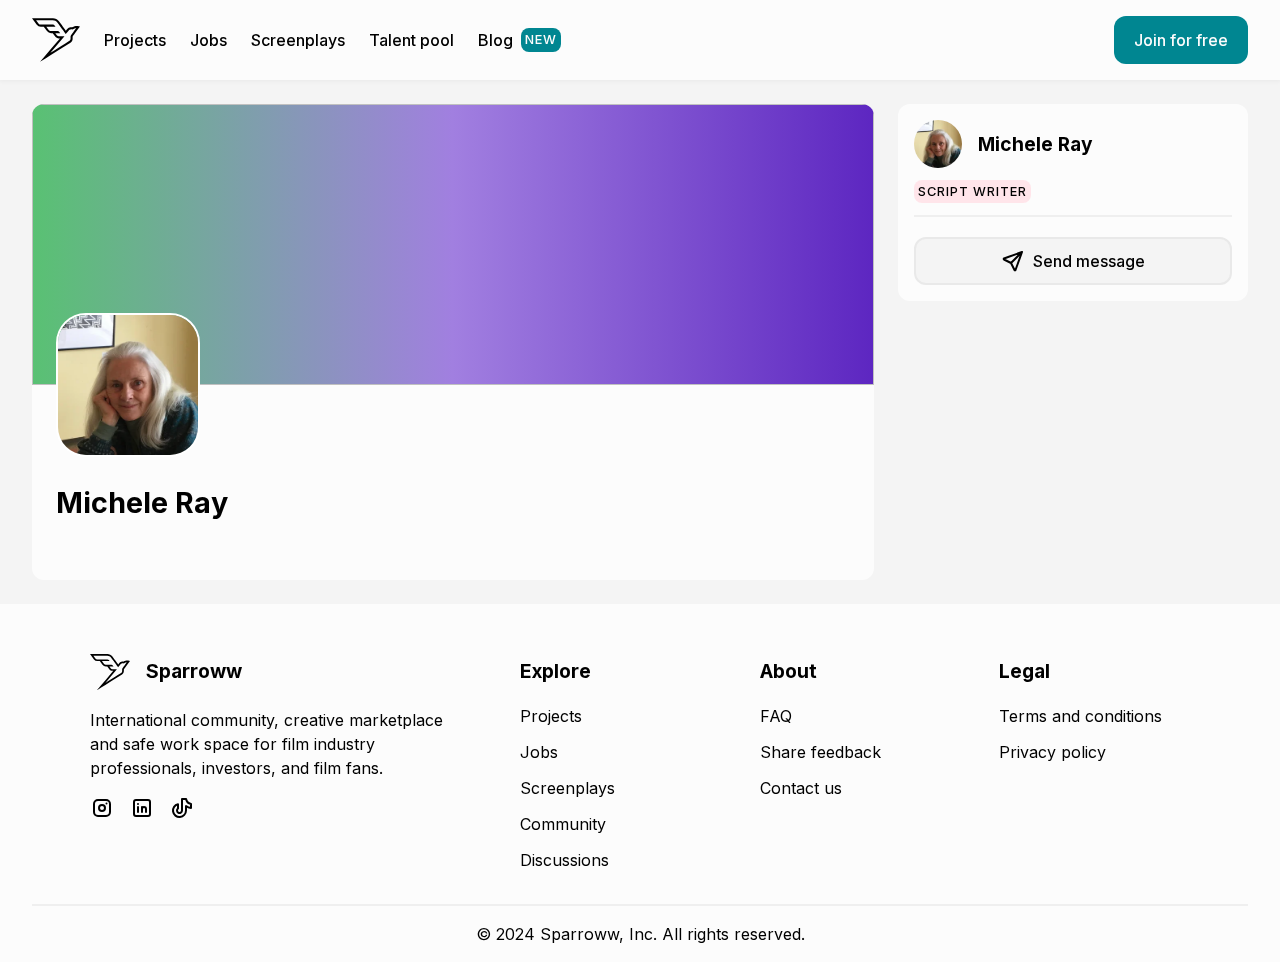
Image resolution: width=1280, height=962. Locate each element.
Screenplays (298, 40)
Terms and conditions (1080, 716)
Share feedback (820, 752)
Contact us (801, 788)
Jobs (208, 40)
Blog (517, 40)
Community (563, 824)
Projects (135, 40)
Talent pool (411, 40)
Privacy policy (1052, 752)
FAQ (776, 716)
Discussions (564, 860)
